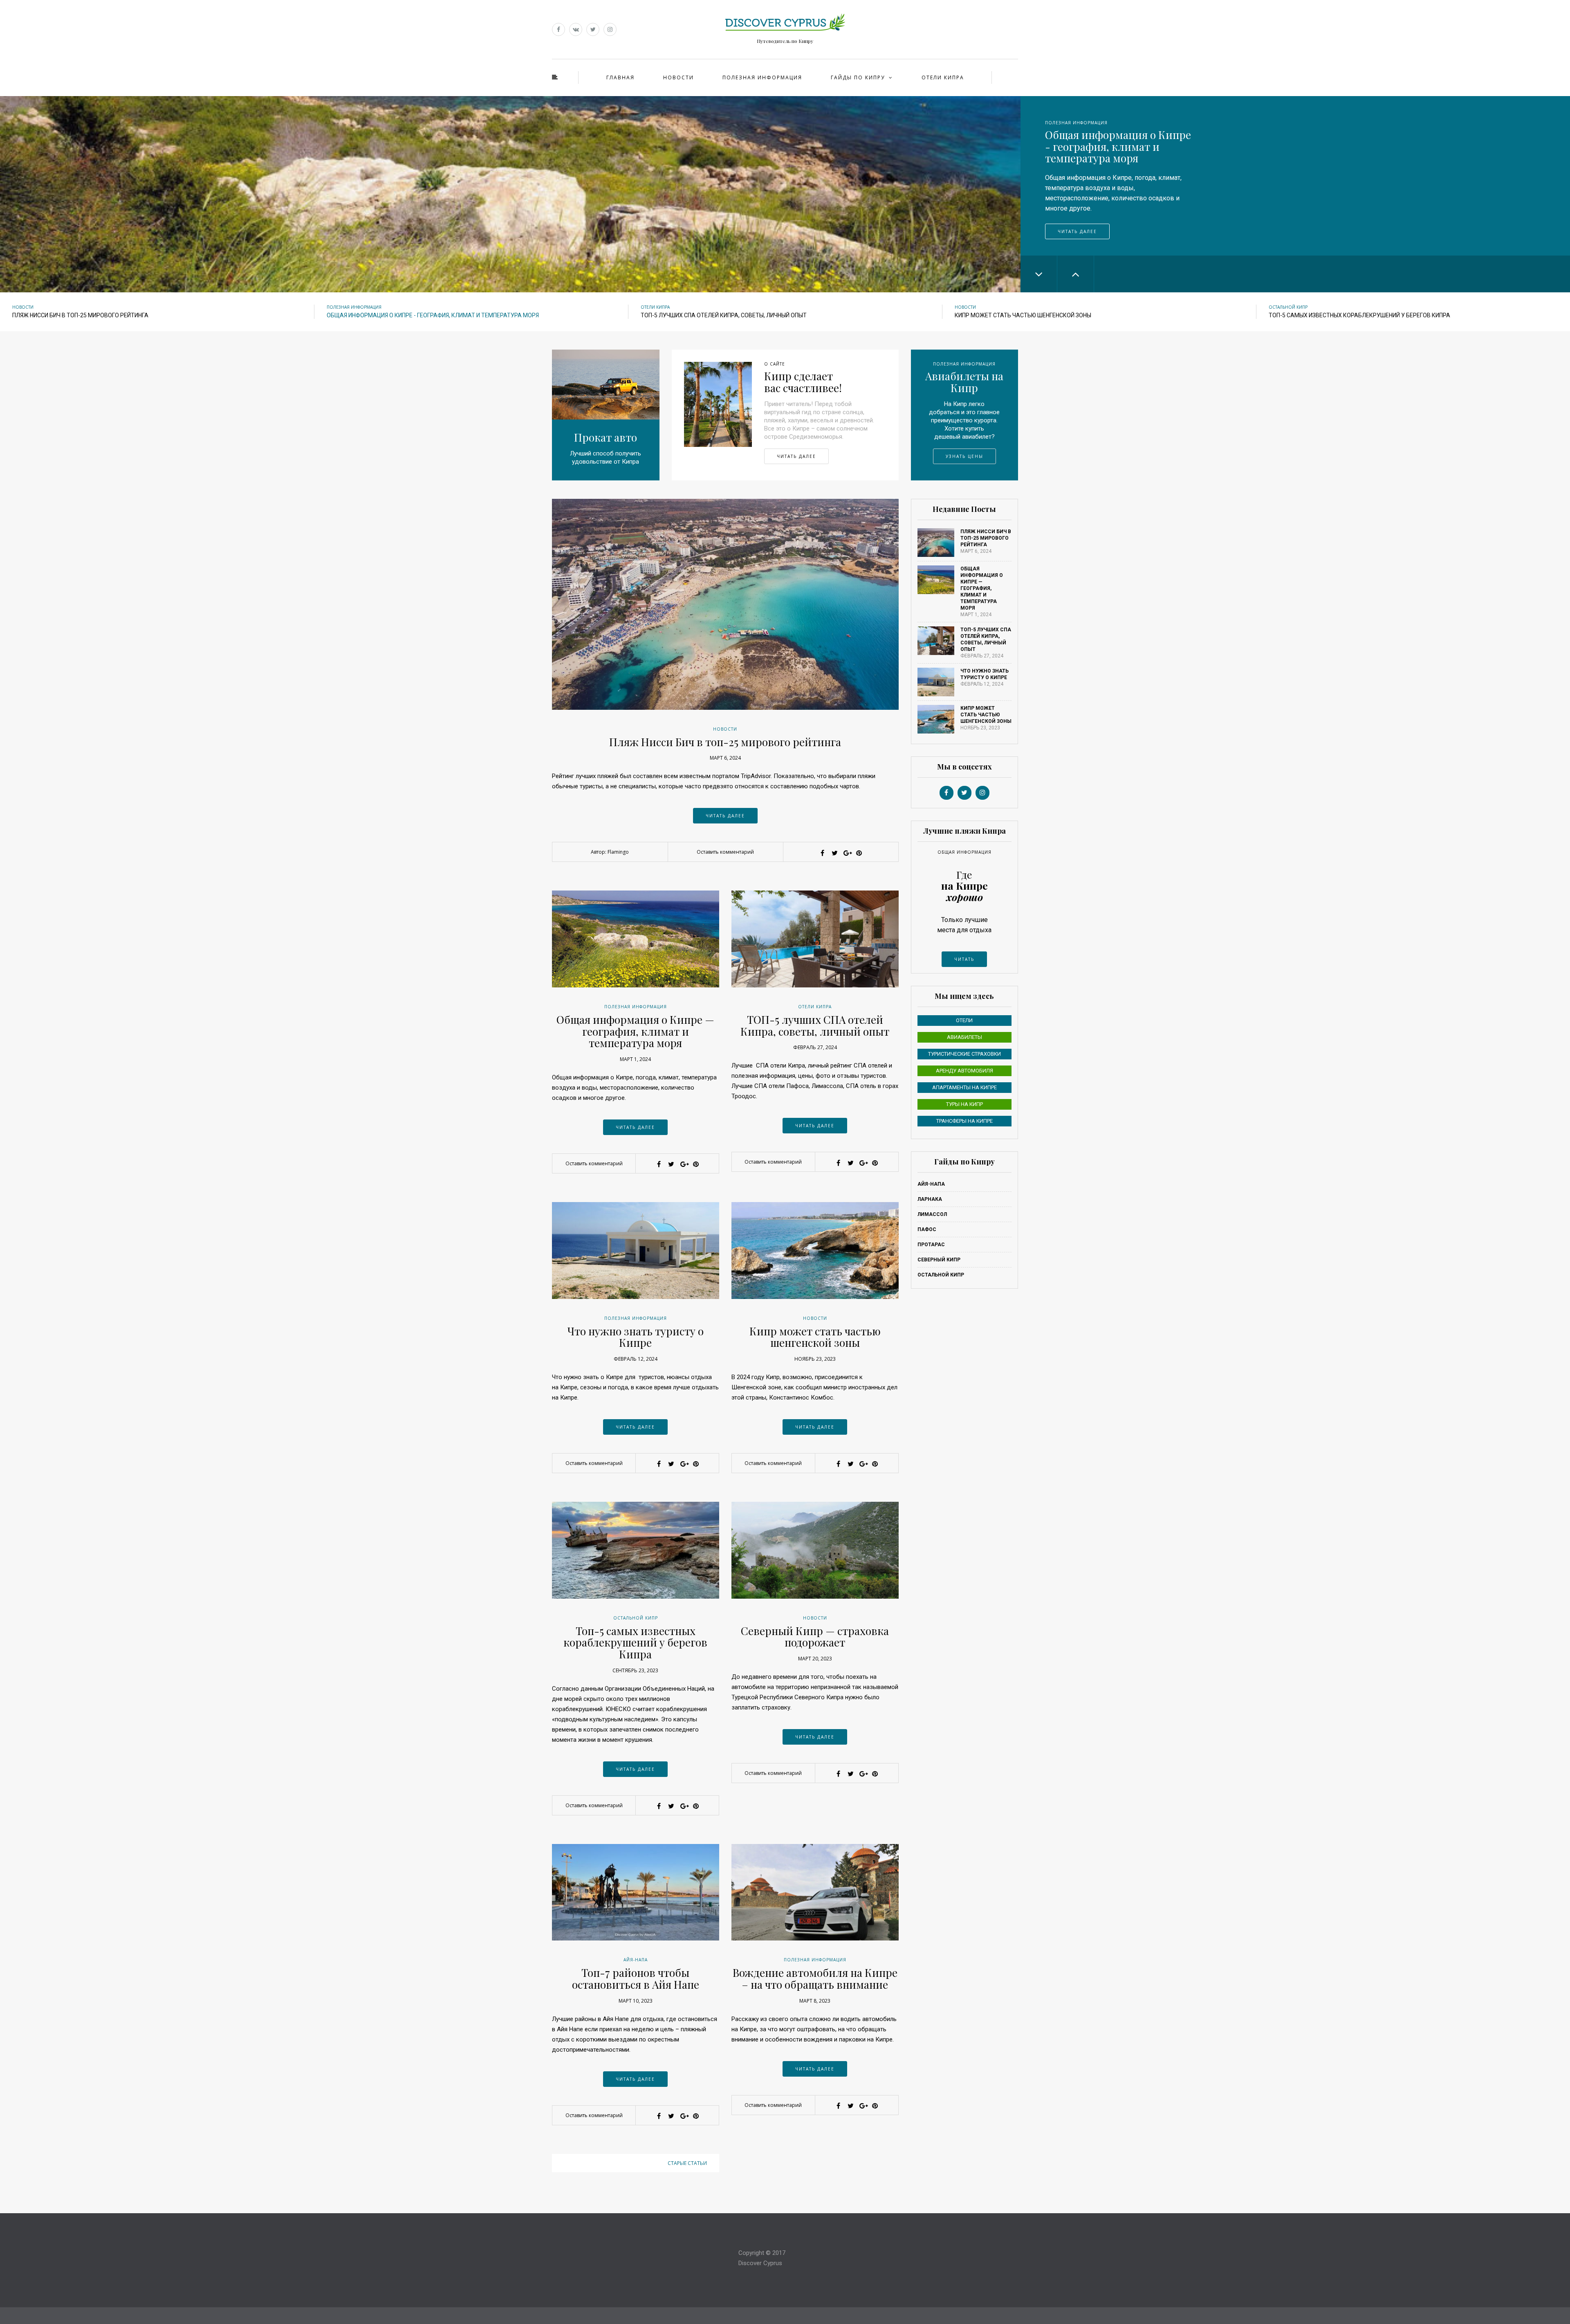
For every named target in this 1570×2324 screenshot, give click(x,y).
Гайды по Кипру (858, 77)
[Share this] (822, 853)
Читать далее (1077, 221)
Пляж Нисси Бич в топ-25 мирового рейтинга (725, 742)
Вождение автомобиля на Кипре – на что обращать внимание (815, 1979)
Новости (678, 77)
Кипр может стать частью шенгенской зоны (815, 1337)
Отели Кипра (943, 77)
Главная (620, 77)
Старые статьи (687, 2163)
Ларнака (930, 1199)
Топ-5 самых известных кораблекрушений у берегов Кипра (635, 1642)
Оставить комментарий (725, 852)
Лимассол (932, 1214)
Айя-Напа (636, 1960)
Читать (964, 959)
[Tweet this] (834, 853)
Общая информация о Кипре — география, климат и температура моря (635, 1031)
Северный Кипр (939, 1260)
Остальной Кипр (1288, 307)
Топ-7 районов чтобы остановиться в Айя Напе (636, 1979)
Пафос (927, 1229)
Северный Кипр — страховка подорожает (815, 1637)
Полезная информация (762, 77)
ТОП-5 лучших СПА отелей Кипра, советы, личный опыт (815, 1025)
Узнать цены (964, 456)
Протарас (931, 1245)
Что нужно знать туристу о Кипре (636, 1337)
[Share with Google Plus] (847, 853)
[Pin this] (859, 853)
